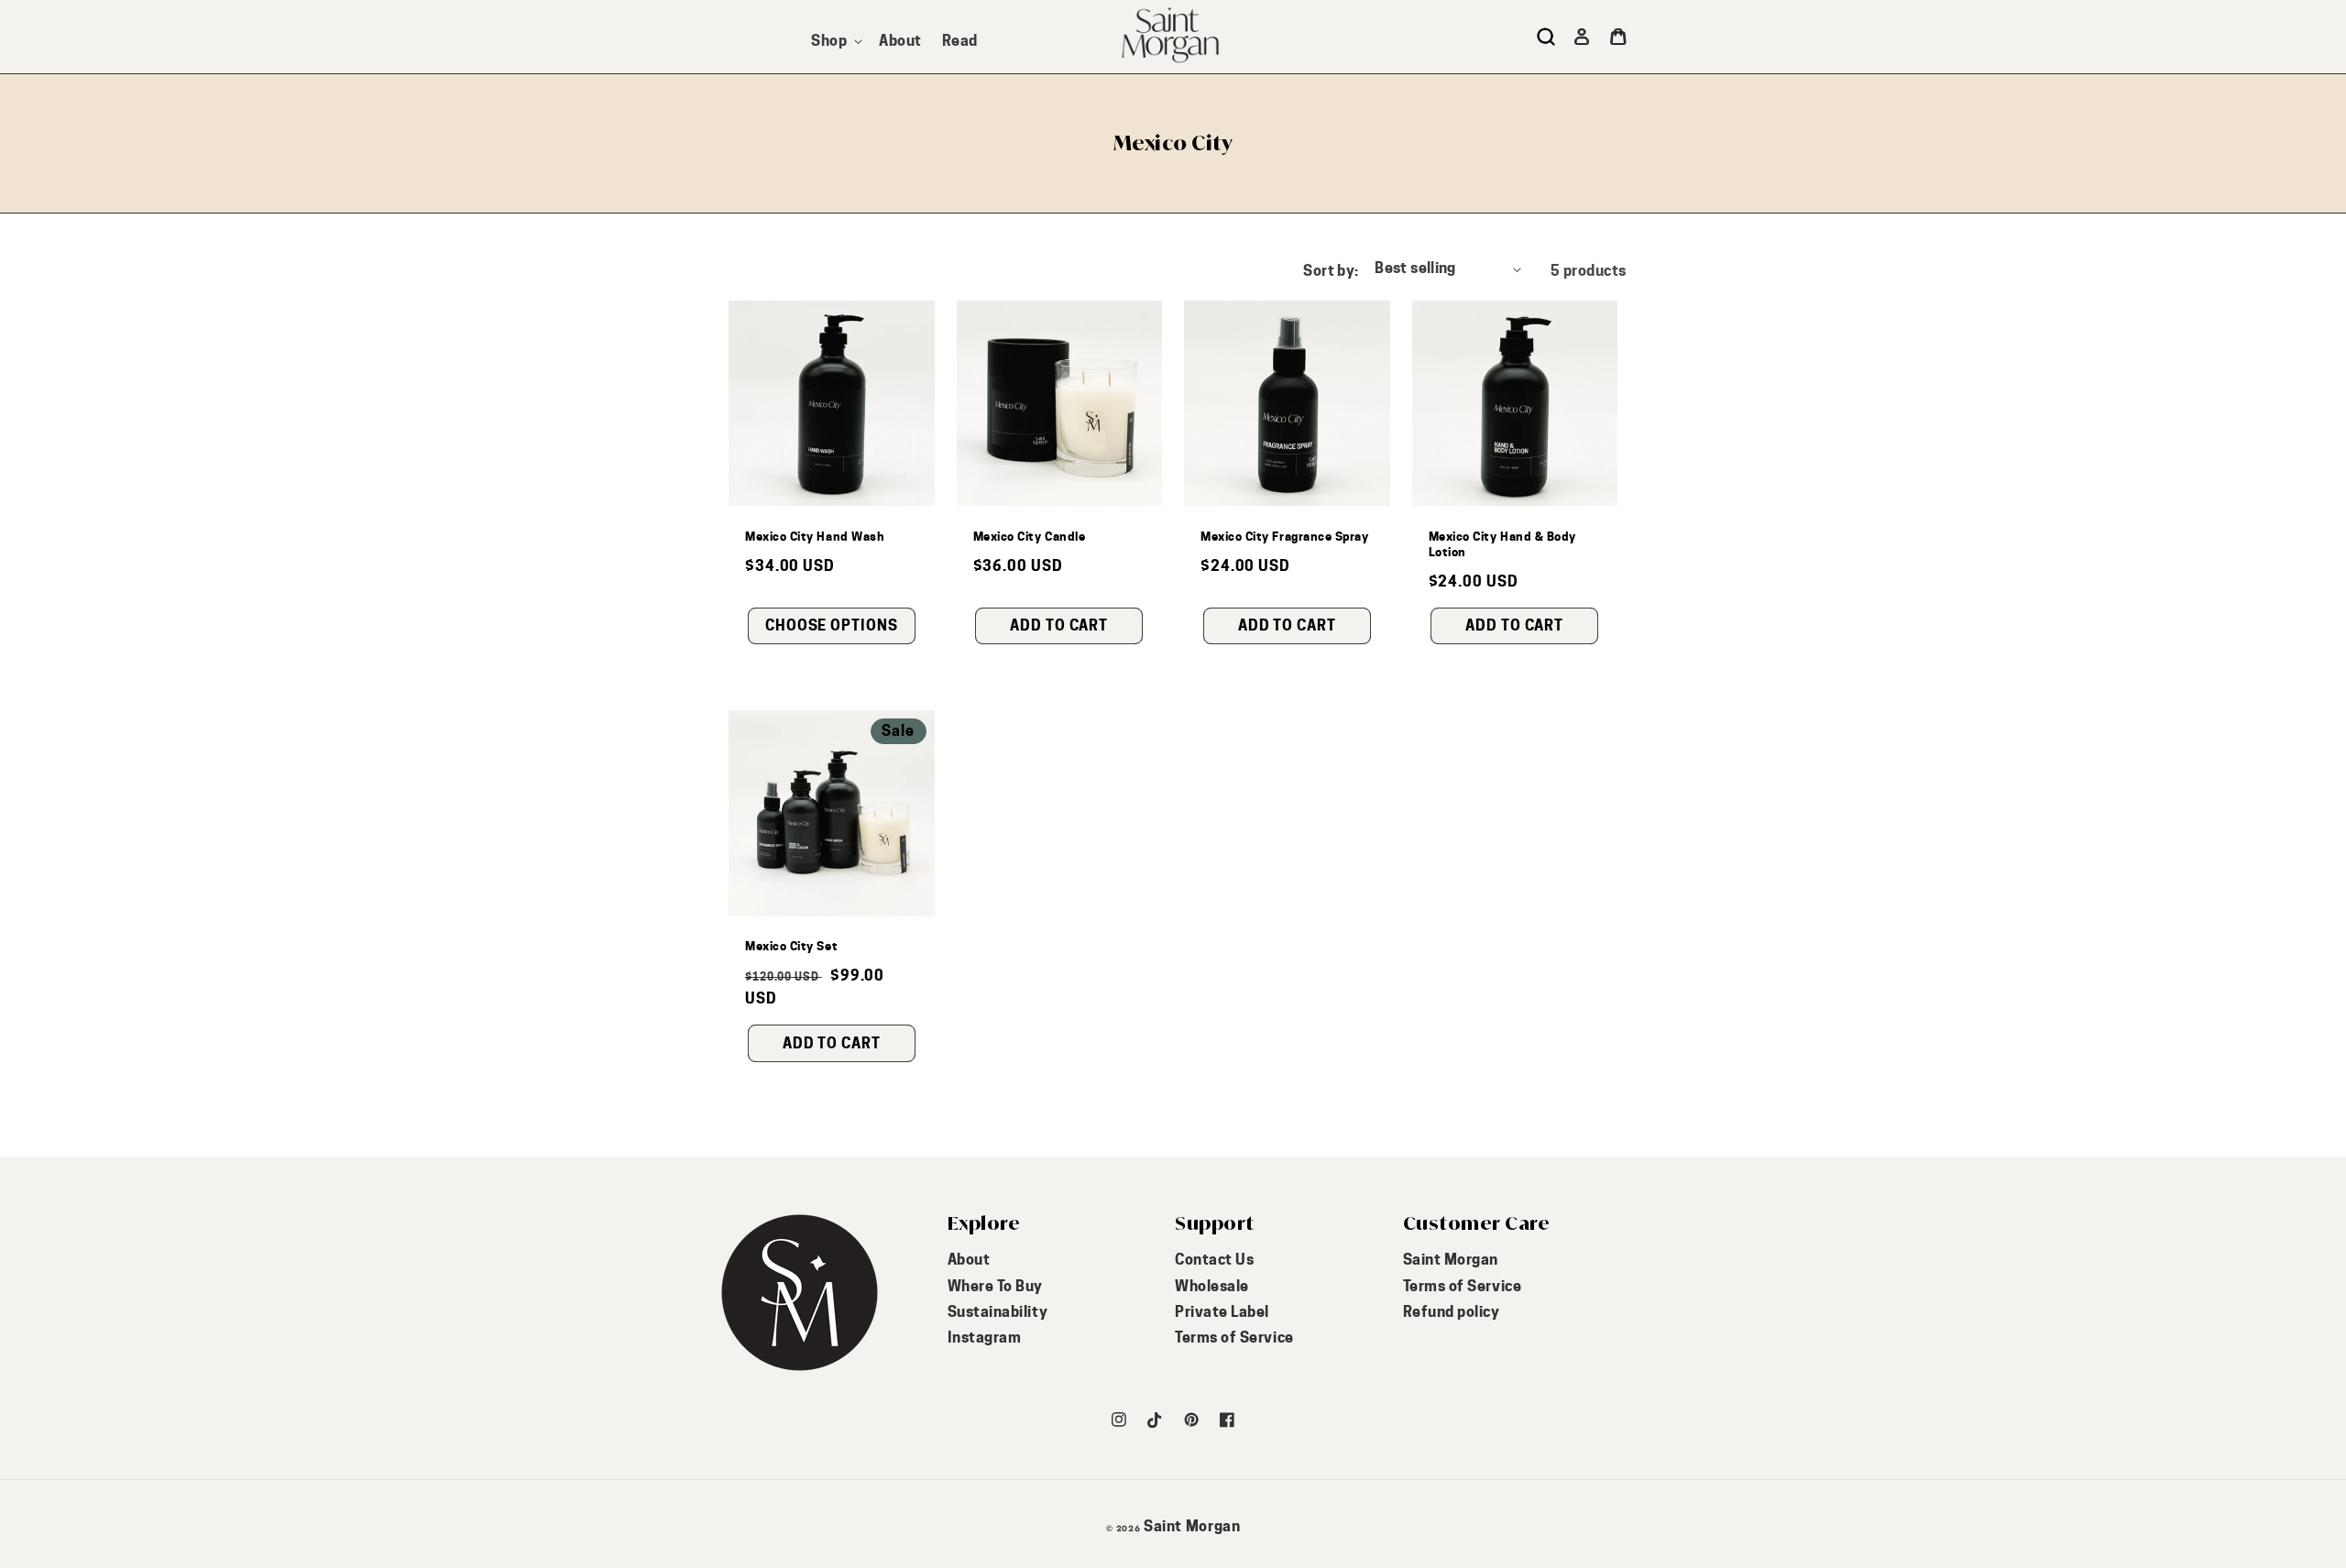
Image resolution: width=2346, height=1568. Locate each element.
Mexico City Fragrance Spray (1285, 536)
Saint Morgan (1451, 1260)
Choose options (832, 625)
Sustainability (998, 1312)
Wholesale (1212, 1286)
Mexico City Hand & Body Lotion (1502, 544)
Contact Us (1214, 1260)
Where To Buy (995, 1286)
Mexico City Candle (1030, 536)
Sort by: (1331, 271)
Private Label (1222, 1312)
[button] (835, 41)
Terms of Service (1234, 1338)
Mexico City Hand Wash (815, 536)
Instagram (985, 1338)
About (969, 1260)
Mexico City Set (791, 946)
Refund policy (1452, 1312)
